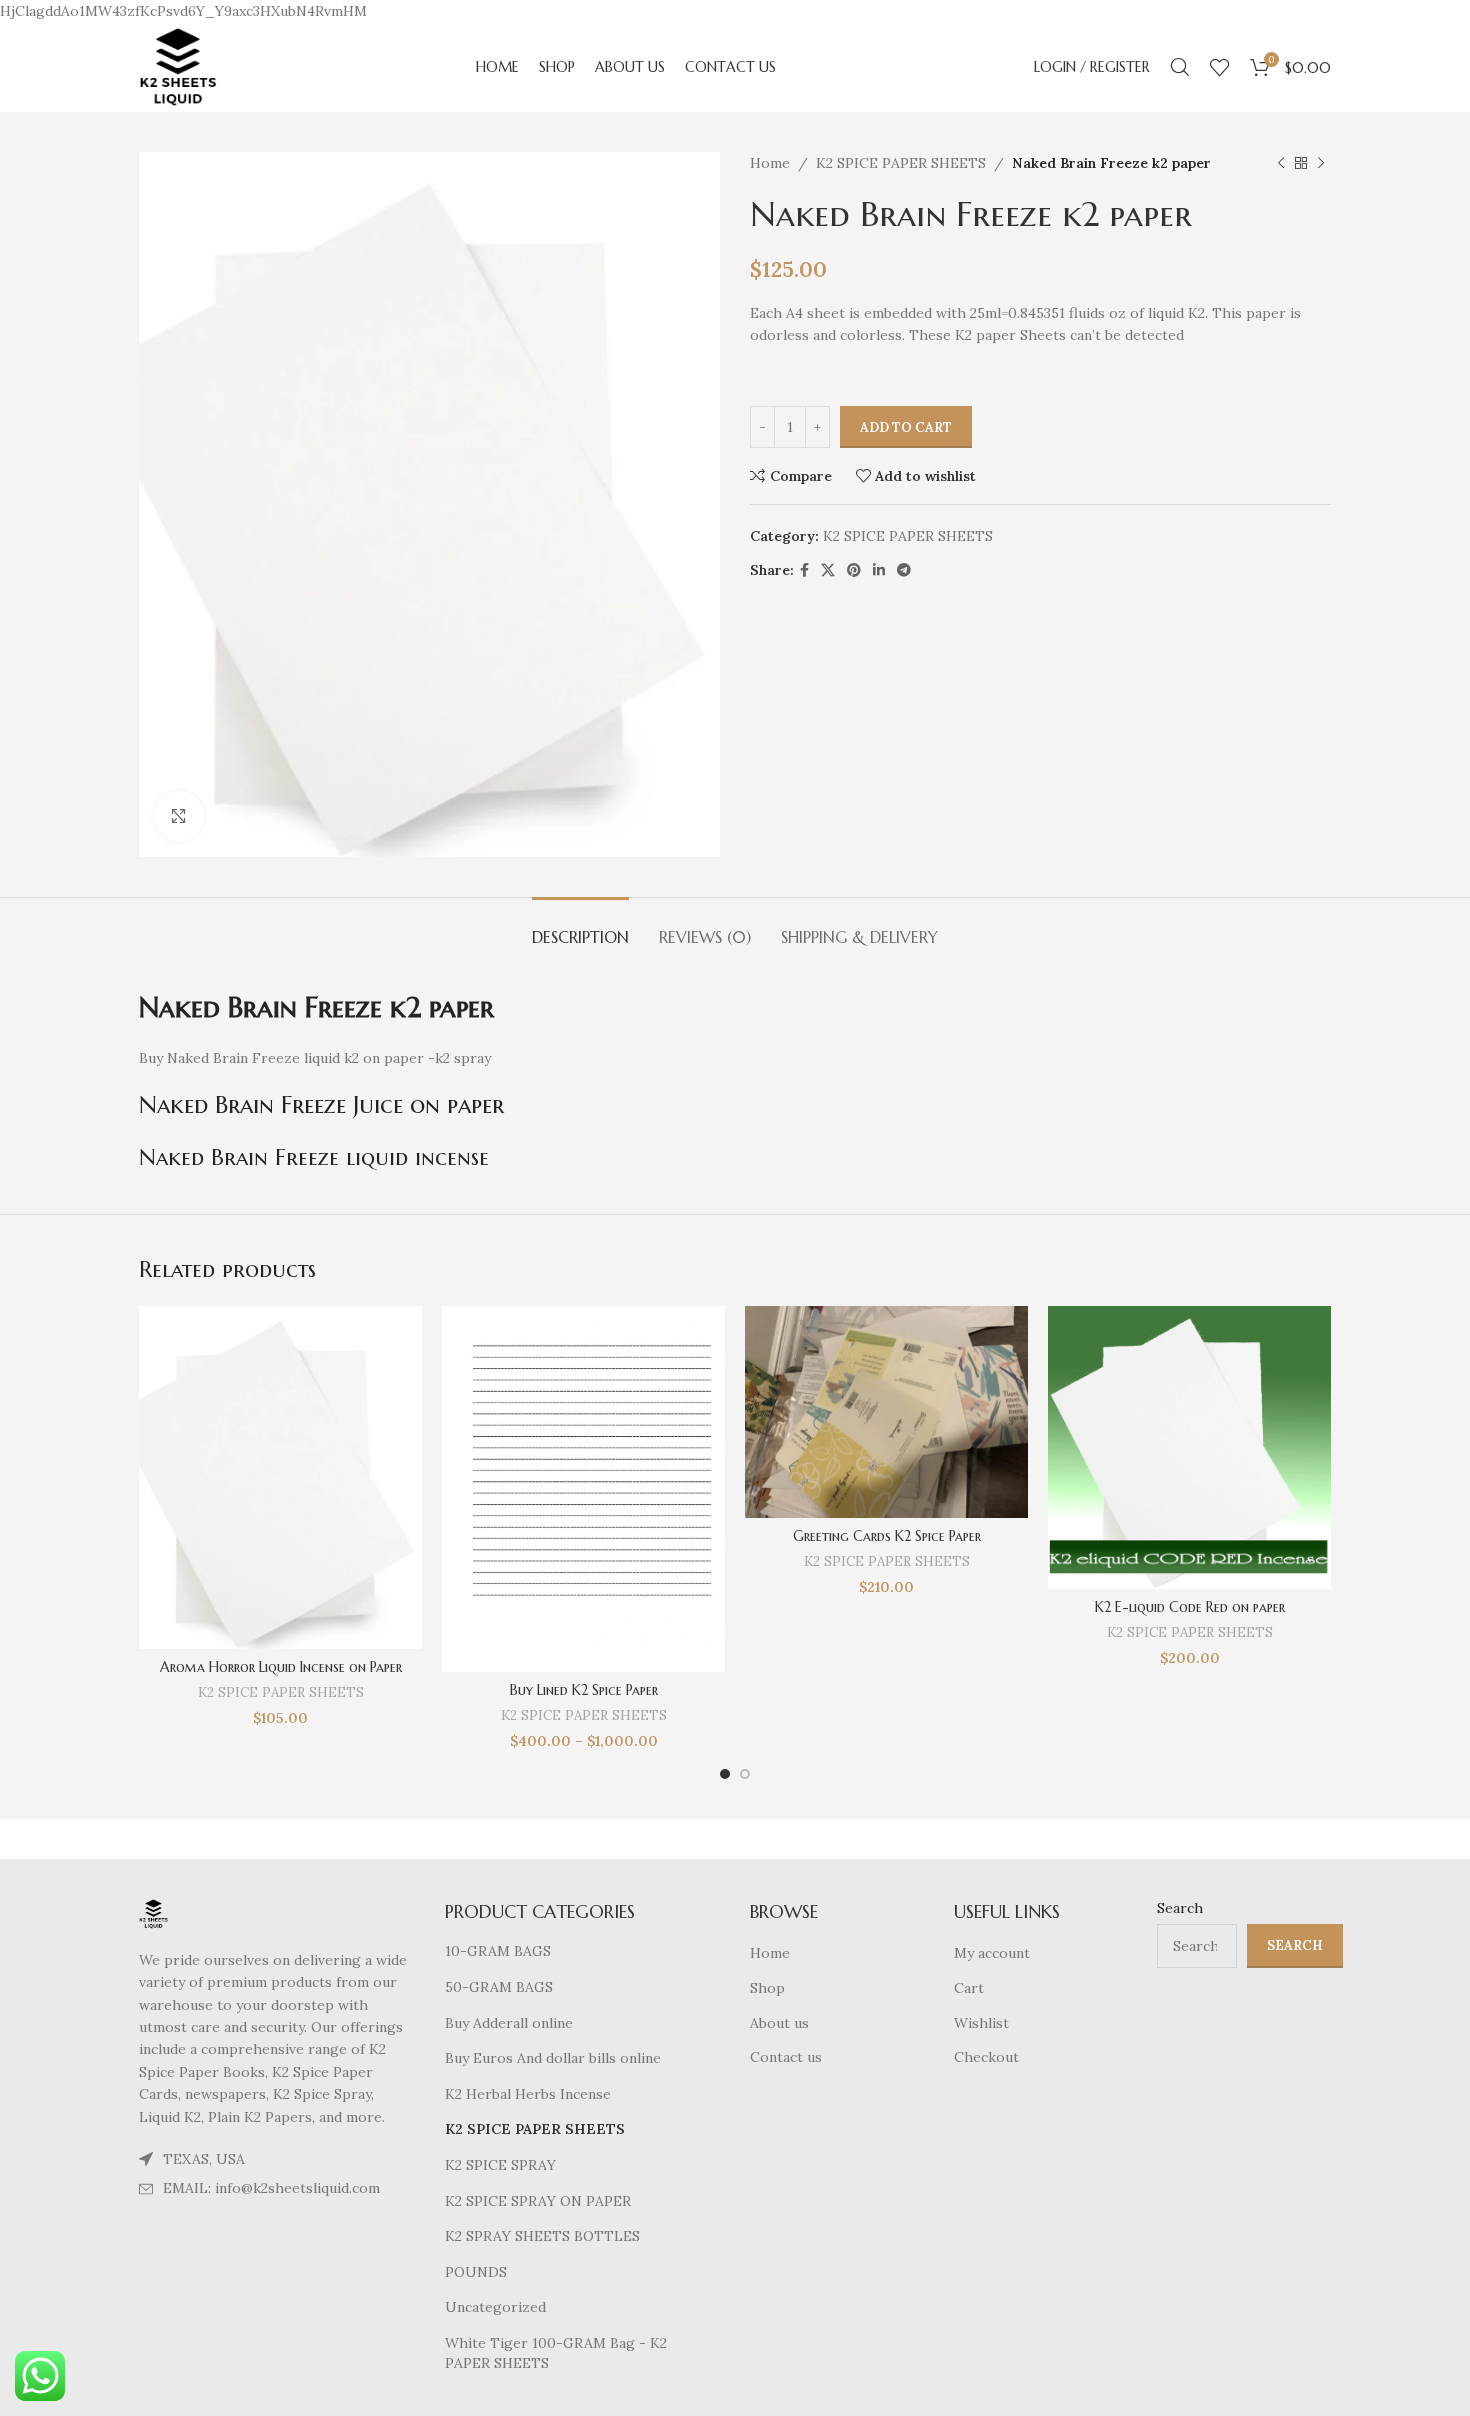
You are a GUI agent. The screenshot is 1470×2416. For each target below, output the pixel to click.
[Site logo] (178, 66)
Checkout (986, 2057)
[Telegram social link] (904, 570)
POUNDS (476, 2272)
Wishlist (981, 2023)
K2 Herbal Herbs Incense (528, 2094)
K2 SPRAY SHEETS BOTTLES (542, 2236)
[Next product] (1321, 164)
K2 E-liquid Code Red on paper (1190, 1607)
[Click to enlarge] (179, 816)
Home (770, 163)
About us (779, 2023)
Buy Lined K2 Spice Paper (584, 1690)
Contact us (786, 2057)
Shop (767, 1988)
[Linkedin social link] (879, 570)
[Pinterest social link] (854, 570)
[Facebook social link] (804, 570)
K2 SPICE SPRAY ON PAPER (538, 2201)
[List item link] (277, 2188)
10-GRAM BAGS (498, 1951)
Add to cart (906, 427)
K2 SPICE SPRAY (500, 2165)
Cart (969, 1988)
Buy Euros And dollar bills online (553, 2058)
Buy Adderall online (509, 2023)
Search (1180, 1908)
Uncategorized (495, 2307)
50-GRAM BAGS (499, 1987)
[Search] (1180, 67)
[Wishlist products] (1220, 67)
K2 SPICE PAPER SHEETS (901, 163)
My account (992, 1953)
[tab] (580, 927)
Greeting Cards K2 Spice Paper (887, 1536)
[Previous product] (1281, 164)
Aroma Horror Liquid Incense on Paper (281, 1667)
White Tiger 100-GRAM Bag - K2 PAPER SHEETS (556, 2353)
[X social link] (828, 570)
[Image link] (153, 1913)
